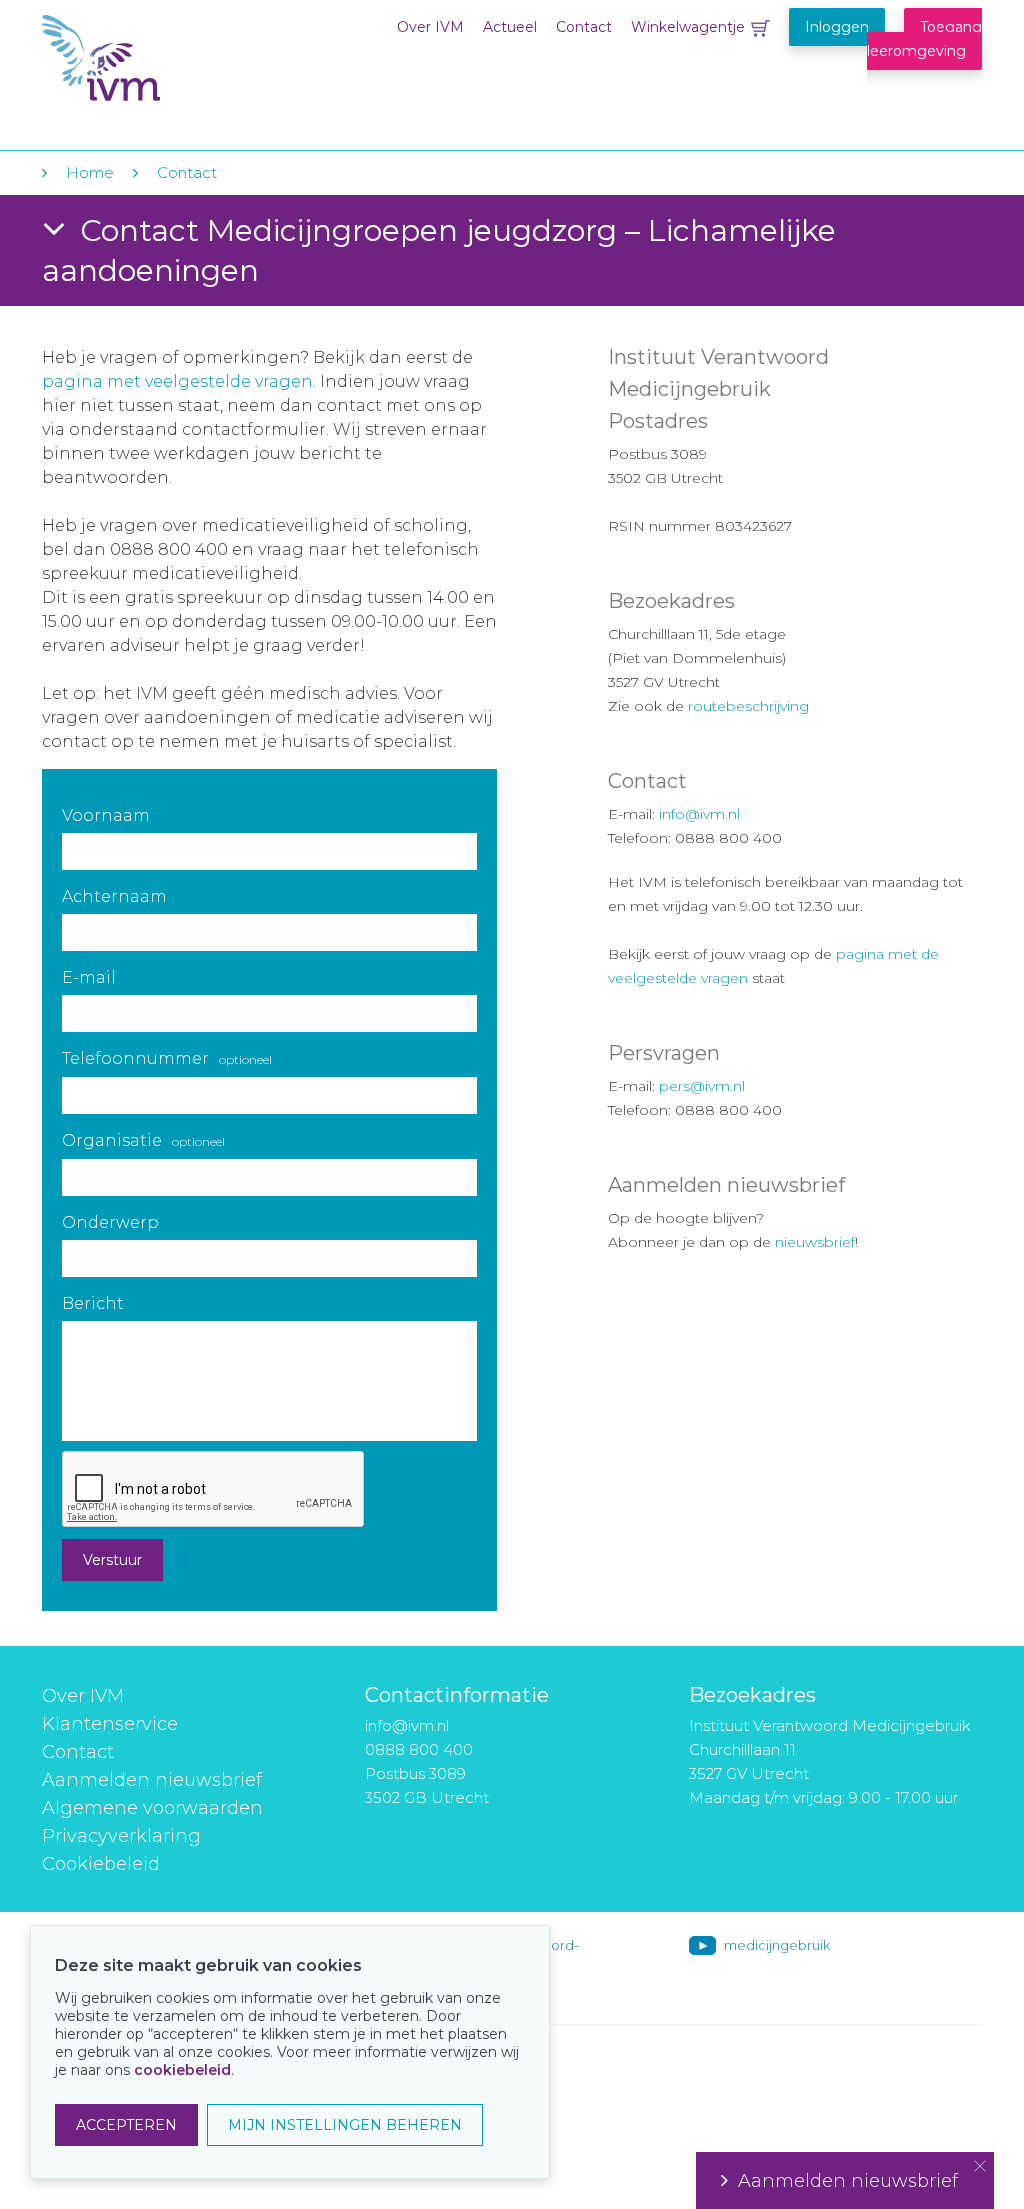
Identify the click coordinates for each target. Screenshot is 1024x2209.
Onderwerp (110, 1222)
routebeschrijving (748, 706)
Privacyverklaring (121, 1836)
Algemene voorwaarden (152, 1808)
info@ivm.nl (699, 814)
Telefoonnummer (167, 1058)
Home (90, 172)
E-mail (89, 977)
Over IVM (430, 27)
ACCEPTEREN (126, 2125)
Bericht (93, 1303)
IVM (164, 58)
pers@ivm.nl (702, 1086)
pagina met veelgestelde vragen (177, 381)
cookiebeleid (182, 2070)
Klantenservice (110, 1724)
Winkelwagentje (688, 27)
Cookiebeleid (101, 1864)
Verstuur (112, 1560)
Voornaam (106, 815)
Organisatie (143, 1140)
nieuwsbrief (815, 1242)
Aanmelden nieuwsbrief (152, 1780)
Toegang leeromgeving (924, 39)
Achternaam (114, 896)
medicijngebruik (777, 1945)
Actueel (510, 27)
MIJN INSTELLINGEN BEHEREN (345, 2125)
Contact (584, 27)
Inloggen (837, 27)
